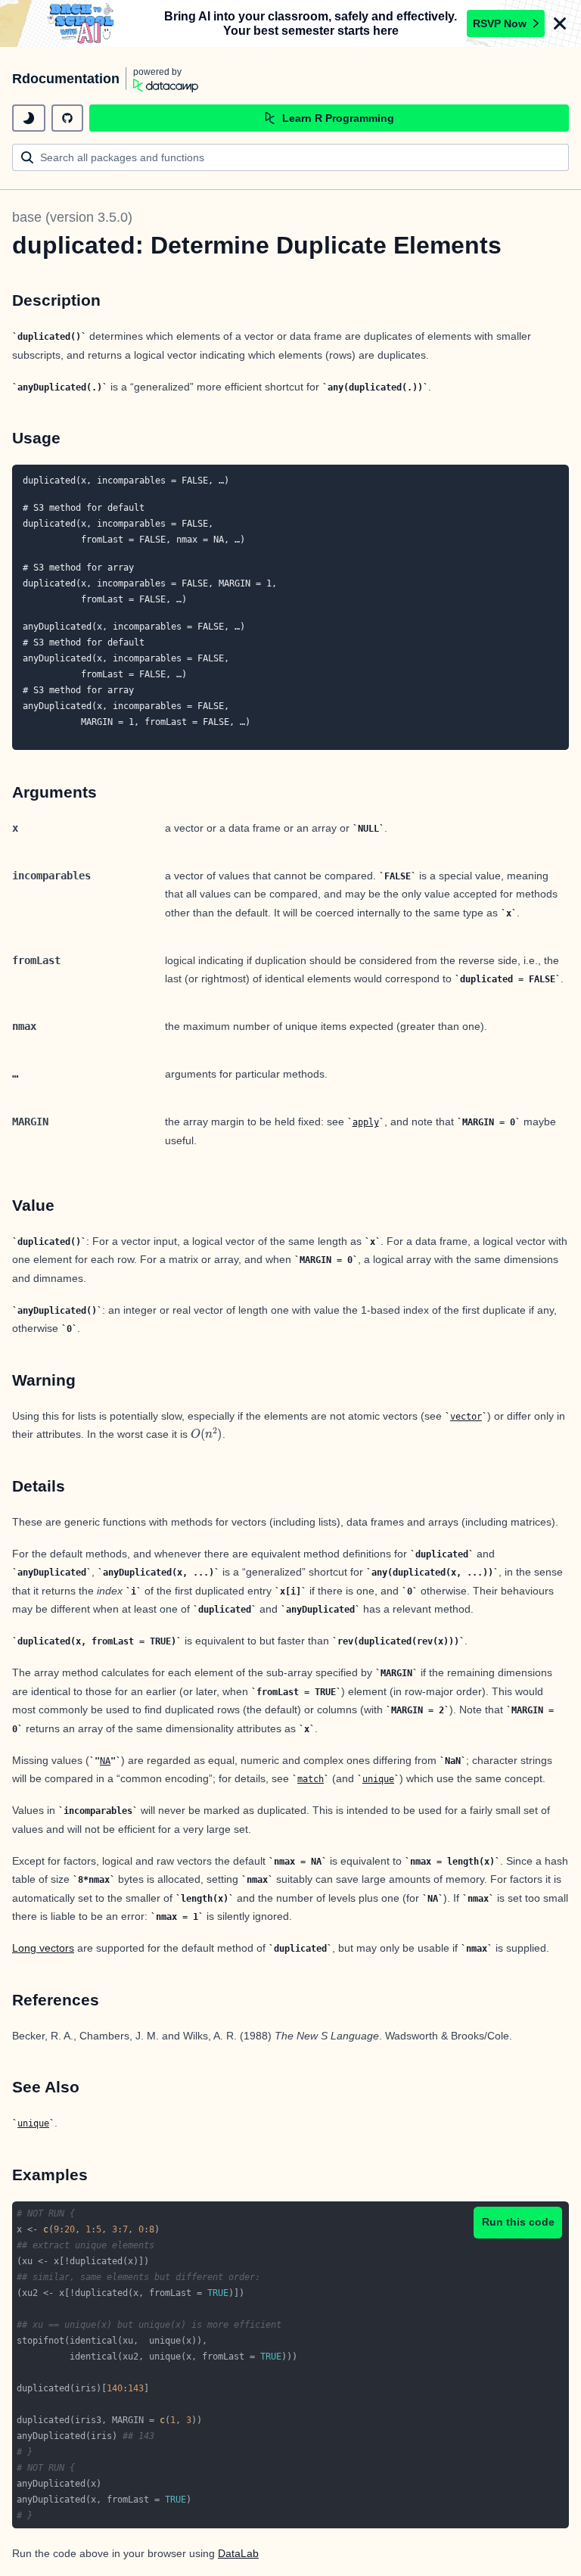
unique (378, 1779)
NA (105, 1761)
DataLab (238, 2553)
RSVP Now (500, 23)
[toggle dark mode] (29, 118)
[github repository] (67, 118)
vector (466, 1417)
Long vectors (43, 1948)
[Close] (560, 23)
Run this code (518, 2222)
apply (366, 1122)
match (311, 1779)
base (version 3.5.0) (72, 217)
